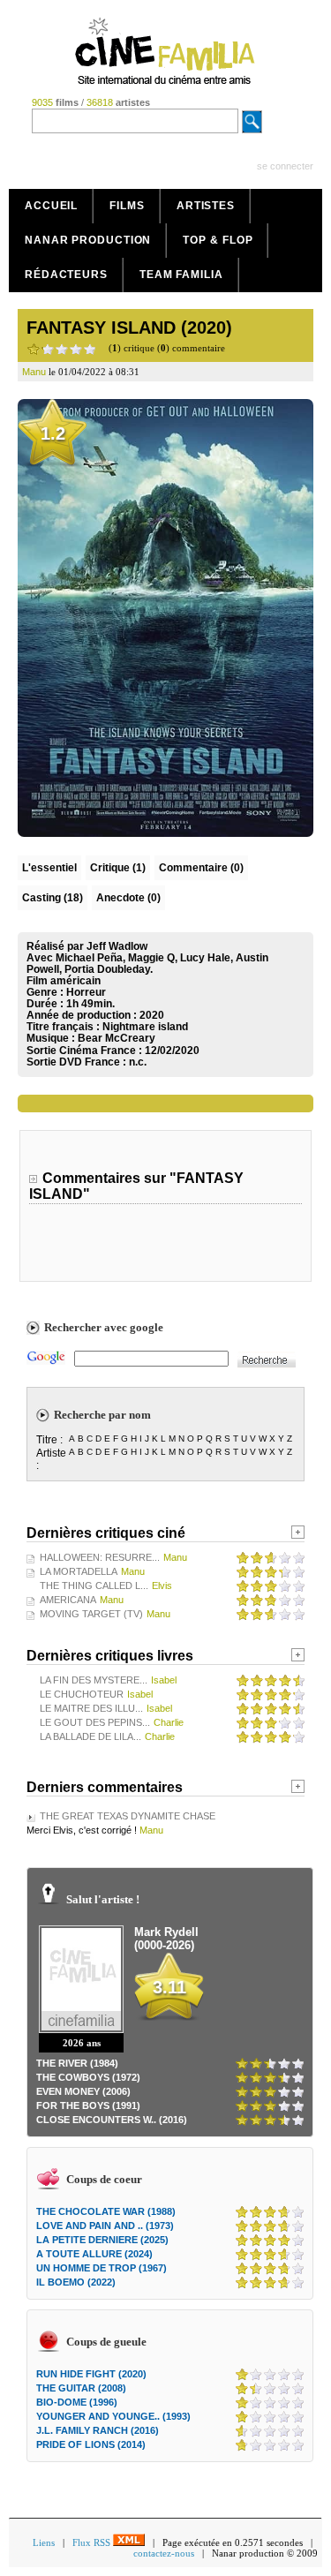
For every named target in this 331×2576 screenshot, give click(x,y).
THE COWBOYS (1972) (88, 2077)
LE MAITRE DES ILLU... (91, 1708)
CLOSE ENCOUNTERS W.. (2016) (112, 2120)
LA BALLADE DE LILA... (90, 1736)
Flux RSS (93, 2542)
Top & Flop (218, 240)
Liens (44, 2542)
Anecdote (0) (128, 898)
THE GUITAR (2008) (81, 2388)
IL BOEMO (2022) (76, 2282)
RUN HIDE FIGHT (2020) (91, 2374)
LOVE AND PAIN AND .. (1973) (105, 2226)
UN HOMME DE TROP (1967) (102, 2268)
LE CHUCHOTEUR (82, 1694)
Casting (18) (53, 898)
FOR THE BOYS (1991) (88, 2105)
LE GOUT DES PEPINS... (95, 1722)
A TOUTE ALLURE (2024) (94, 2254)
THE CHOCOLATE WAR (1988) (106, 2211)
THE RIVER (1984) (77, 2063)
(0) (201, 868)
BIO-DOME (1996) (77, 2402)
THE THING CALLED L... (94, 1586)
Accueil (51, 206)
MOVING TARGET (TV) (91, 1614)
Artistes (206, 206)
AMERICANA (68, 1600)
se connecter (285, 166)
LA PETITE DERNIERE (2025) (102, 2240)
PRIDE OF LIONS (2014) (91, 2444)
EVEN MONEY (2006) (83, 2091)
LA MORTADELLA (79, 1571)
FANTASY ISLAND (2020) (129, 328)
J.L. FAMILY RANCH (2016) (98, 2430)
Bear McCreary (117, 1038)
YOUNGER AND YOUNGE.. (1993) (113, 2416)
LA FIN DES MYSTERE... (94, 1680)
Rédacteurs (66, 275)
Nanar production (88, 240)
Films (127, 206)
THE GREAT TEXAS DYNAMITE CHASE (128, 1816)
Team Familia (181, 275)
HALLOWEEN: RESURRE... (100, 1557)
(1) (118, 868)
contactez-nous (164, 2553)
